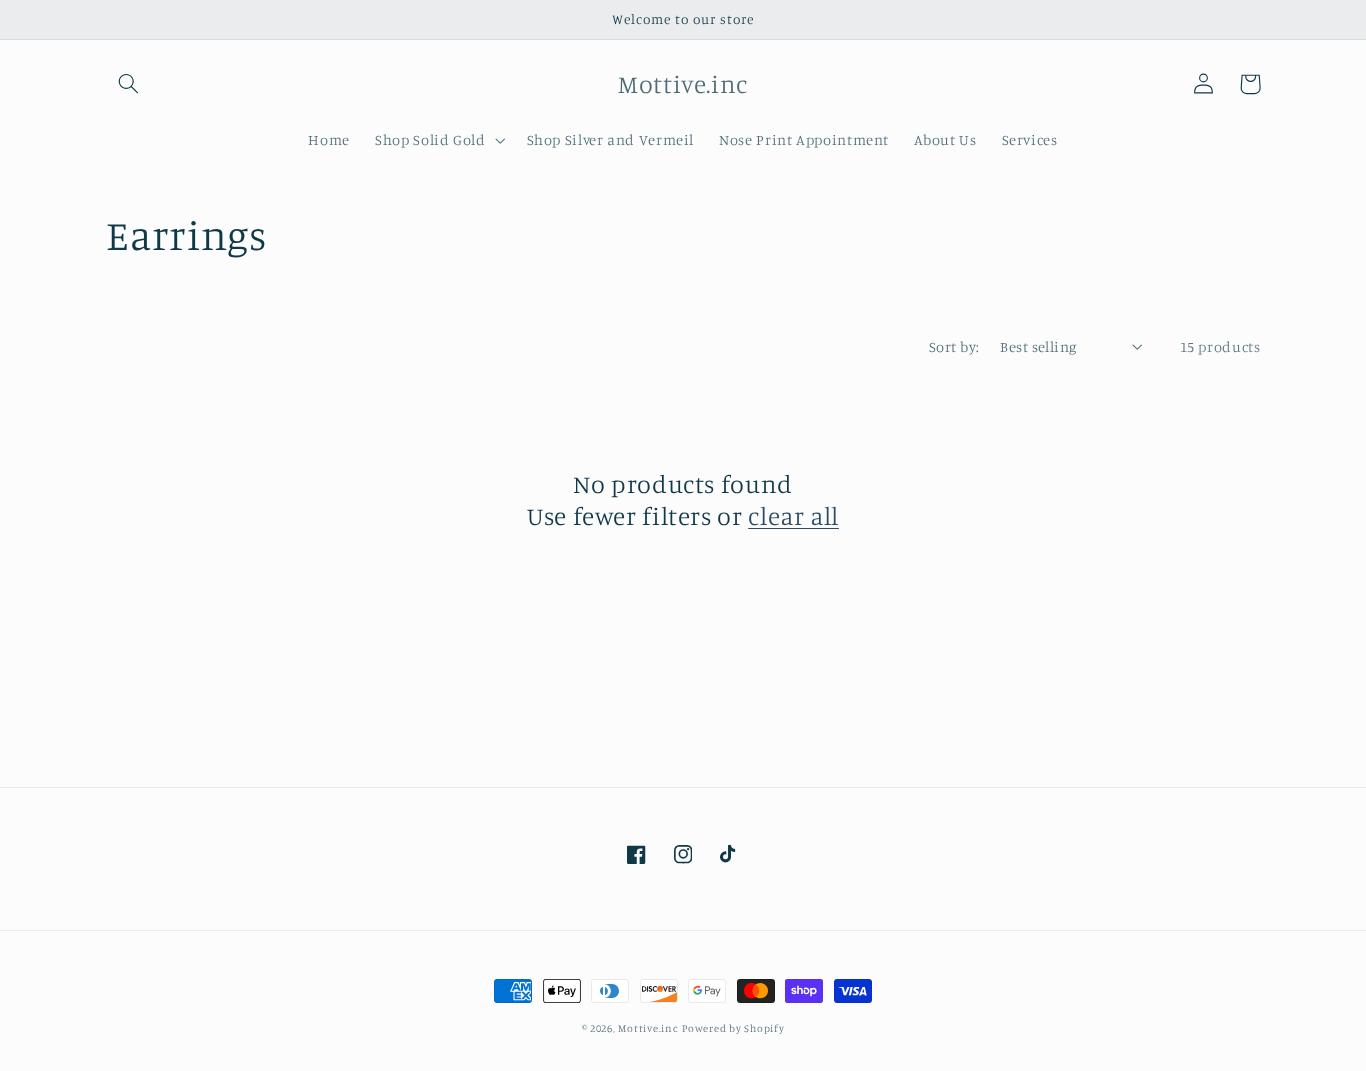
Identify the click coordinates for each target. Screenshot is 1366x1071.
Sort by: (954, 346)
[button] (129, 84)
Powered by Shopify (733, 1028)
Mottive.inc (648, 1028)
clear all (793, 515)
